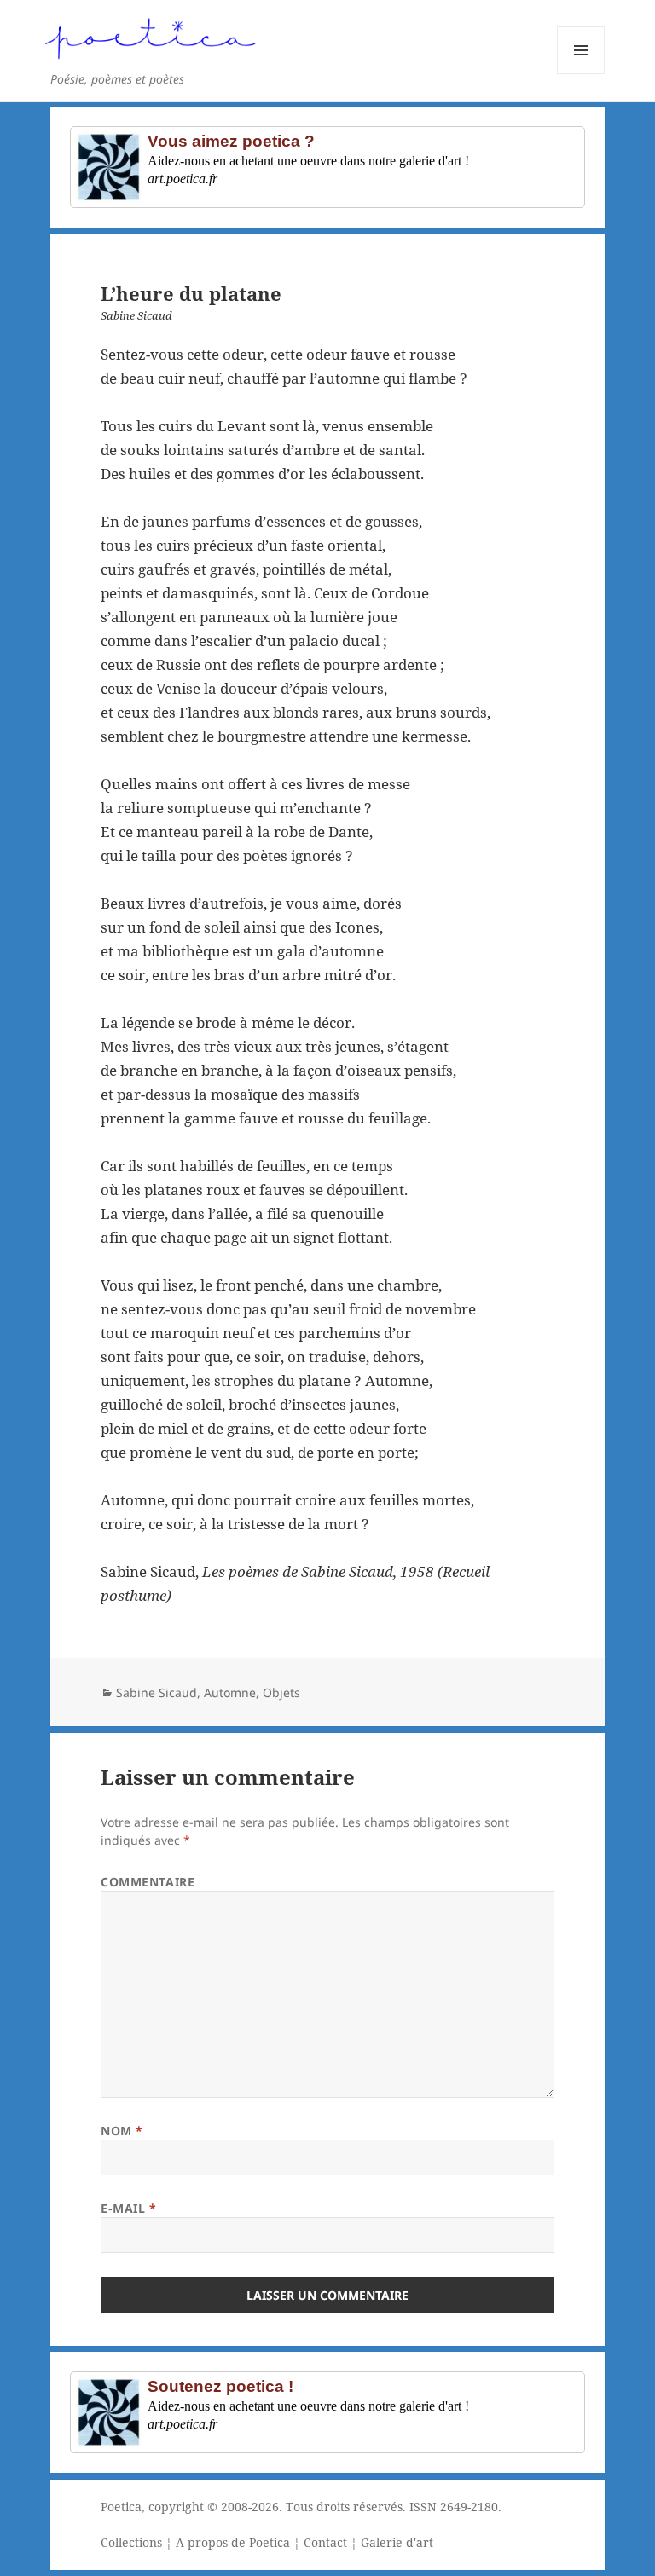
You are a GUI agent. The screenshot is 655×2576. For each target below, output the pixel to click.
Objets (281, 1692)
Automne (230, 1692)
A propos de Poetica (233, 2542)
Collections (131, 2542)
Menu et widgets (581, 74)
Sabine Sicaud (157, 1692)
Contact (325, 2542)
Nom (122, 2131)
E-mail (128, 2208)
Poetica (121, 2507)
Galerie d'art (397, 2542)
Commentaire (148, 1882)
